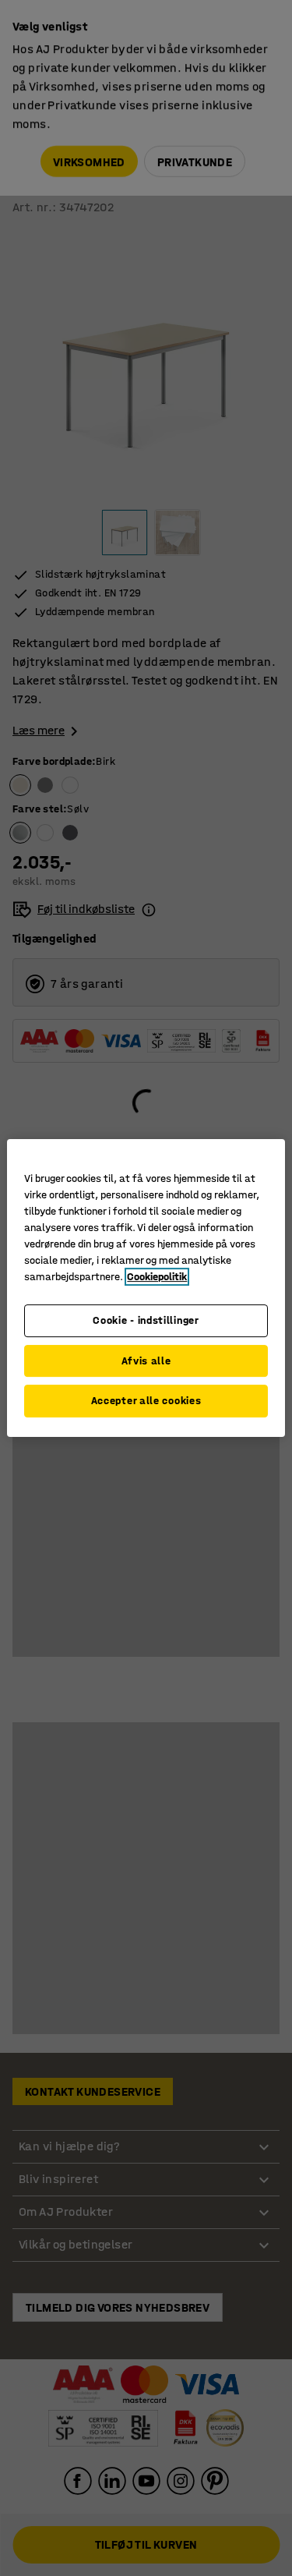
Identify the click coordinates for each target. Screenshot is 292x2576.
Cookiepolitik (157, 1277)
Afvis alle (146, 1361)
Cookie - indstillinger (146, 1320)
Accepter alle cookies (146, 1401)
